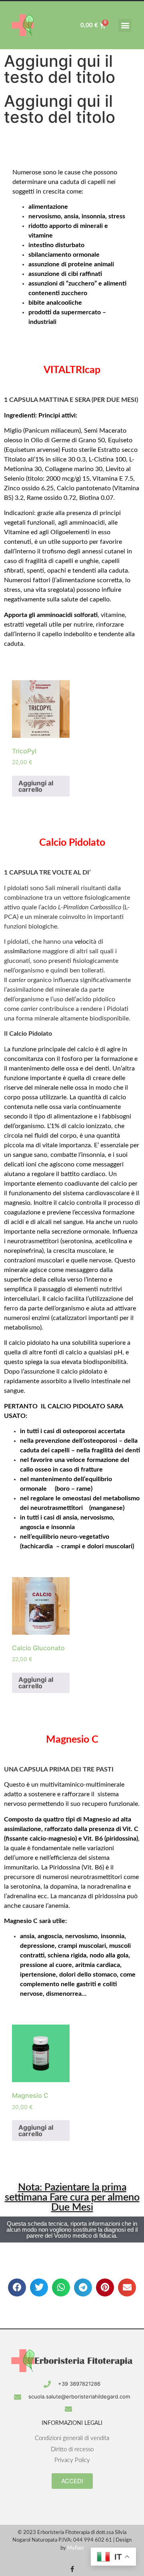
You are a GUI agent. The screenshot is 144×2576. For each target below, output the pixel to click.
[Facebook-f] (72, 2569)
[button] (125, 25)
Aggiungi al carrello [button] (36, 786)
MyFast (76, 2548)
